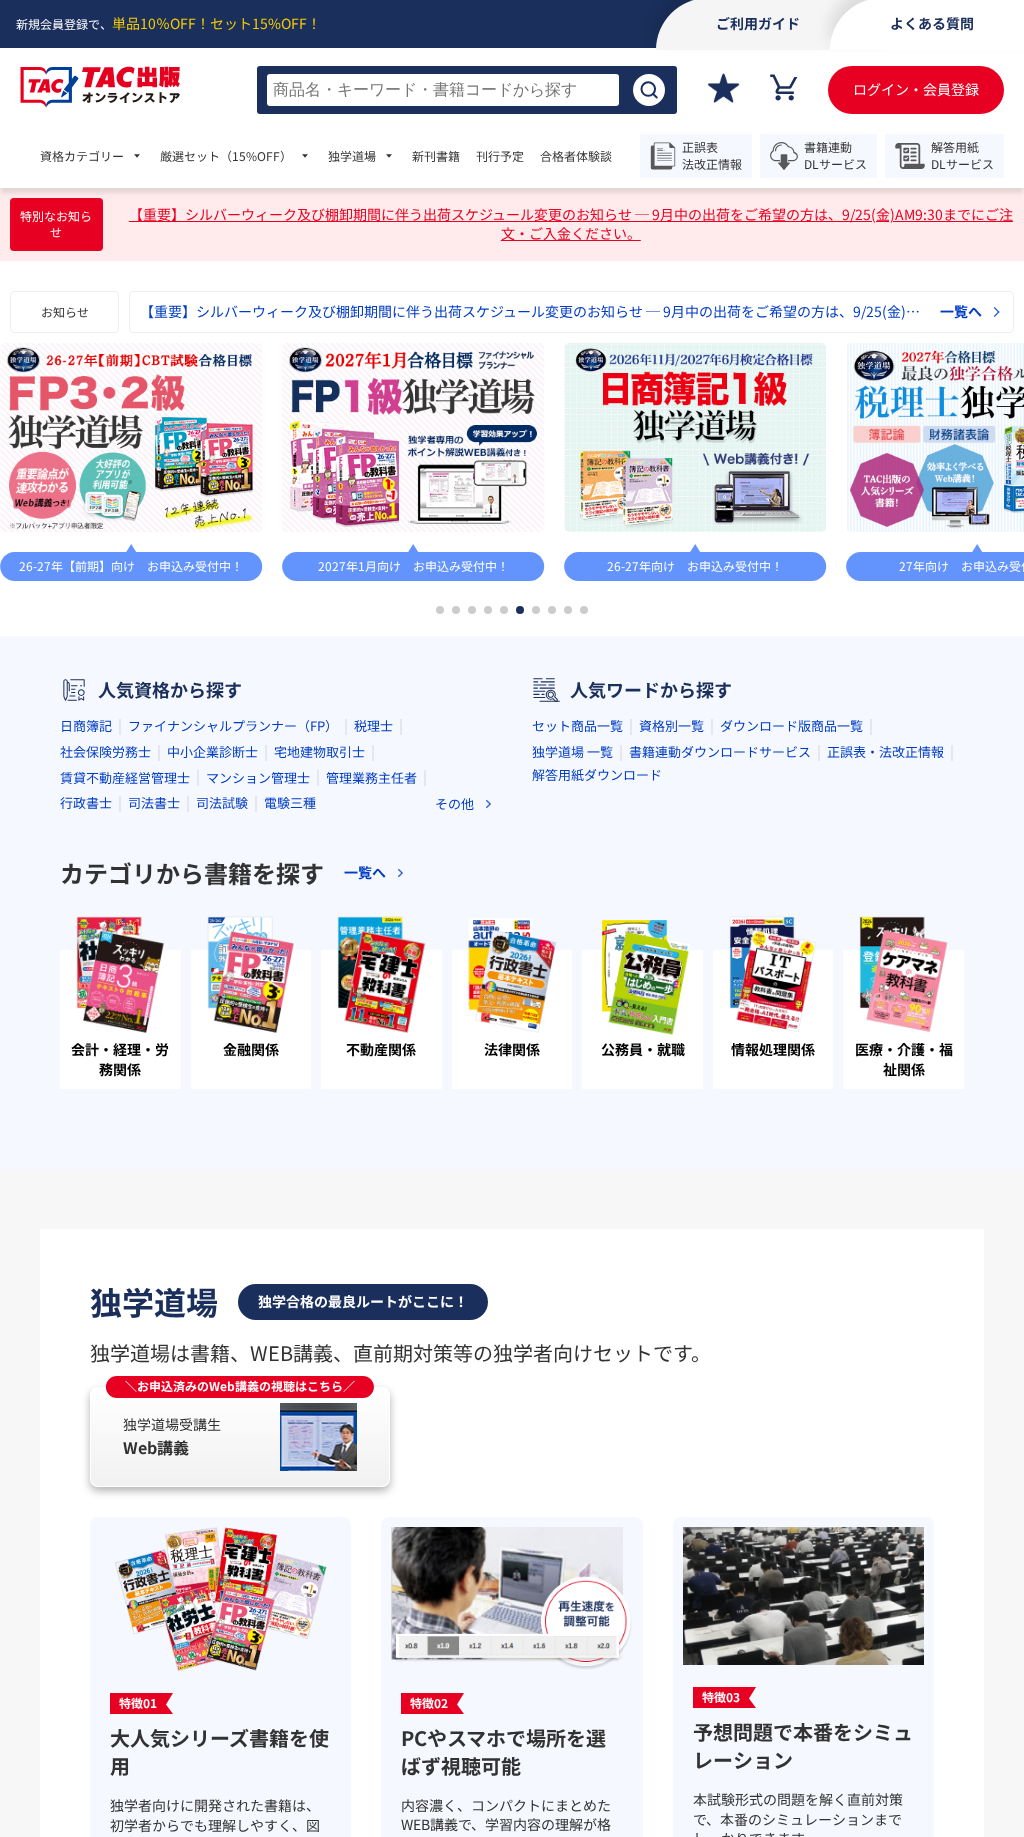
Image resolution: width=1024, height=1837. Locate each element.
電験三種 (290, 802)
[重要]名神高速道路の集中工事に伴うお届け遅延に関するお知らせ (348, 311)
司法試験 (222, 802)
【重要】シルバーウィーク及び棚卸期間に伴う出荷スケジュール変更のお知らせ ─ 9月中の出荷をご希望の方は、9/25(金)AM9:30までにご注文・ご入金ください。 (571, 224)
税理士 (373, 725)
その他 (454, 803)
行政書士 (86, 802)
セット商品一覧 (577, 725)
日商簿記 (86, 725)
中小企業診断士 (212, 751)
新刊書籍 (436, 156)
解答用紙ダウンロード (597, 774)
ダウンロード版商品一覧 (791, 725)
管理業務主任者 (371, 777)
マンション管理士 (258, 777)
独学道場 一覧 (572, 751)
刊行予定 (500, 156)
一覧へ (961, 311)
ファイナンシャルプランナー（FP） (233, 725)
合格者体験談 (576, 156)
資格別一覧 (671, 725)
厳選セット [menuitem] (226, 156)
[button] (440, 610)
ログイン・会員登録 (916, 89)
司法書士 (154, 802)
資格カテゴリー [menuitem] (82, 156)
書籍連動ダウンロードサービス (720, 751)
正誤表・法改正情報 (885, 751)
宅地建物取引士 (319, 751)
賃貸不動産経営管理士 (125, 777)
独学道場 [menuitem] (352, 156)
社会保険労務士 (105, 751)
